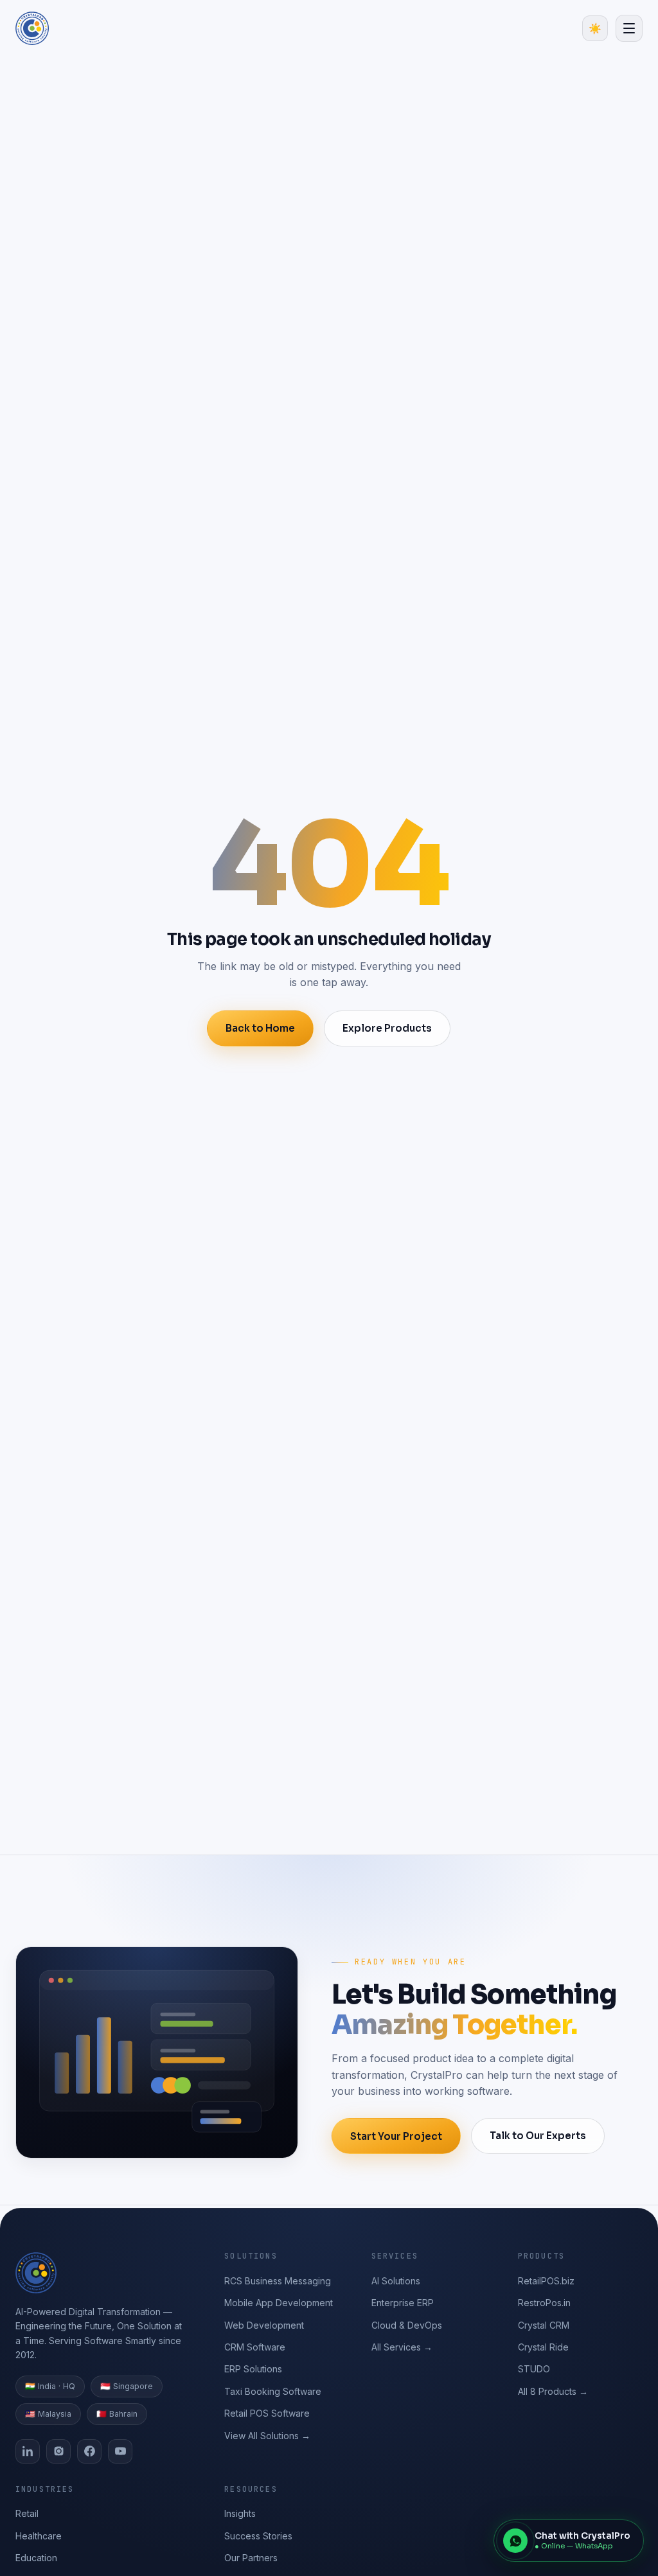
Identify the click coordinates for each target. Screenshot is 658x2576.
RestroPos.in (544, 2303)
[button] (629, 28)
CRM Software (255, 2347)
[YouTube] (120, 2451)
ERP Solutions (253, 2369)
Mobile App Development (279, 2303)
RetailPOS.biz (546, 2281)
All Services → (402, 2347)
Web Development (264, 2325)
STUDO (534, 2369)
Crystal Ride (543, 2347)
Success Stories (258, 2536)
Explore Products (387, 1028)
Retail (27, 2513)
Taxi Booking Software (273, 2391)
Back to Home (260, 1028)
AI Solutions (396, 2281)
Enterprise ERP (403, 2303)
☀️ (595, 29)
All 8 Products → (553, 2391)
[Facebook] (89, 2451)
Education (36, 2558)
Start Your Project (396, 2136)
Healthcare (39, 2536)
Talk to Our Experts (538, 2136)
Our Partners (251, 2558)
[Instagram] (58, 2451)
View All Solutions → (267, 2436)
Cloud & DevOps (407, 2325)
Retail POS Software (267, 2413)
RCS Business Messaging (278, 2281)
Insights (240, 2513)
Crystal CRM (544, 2325)
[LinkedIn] (28, 2451)
